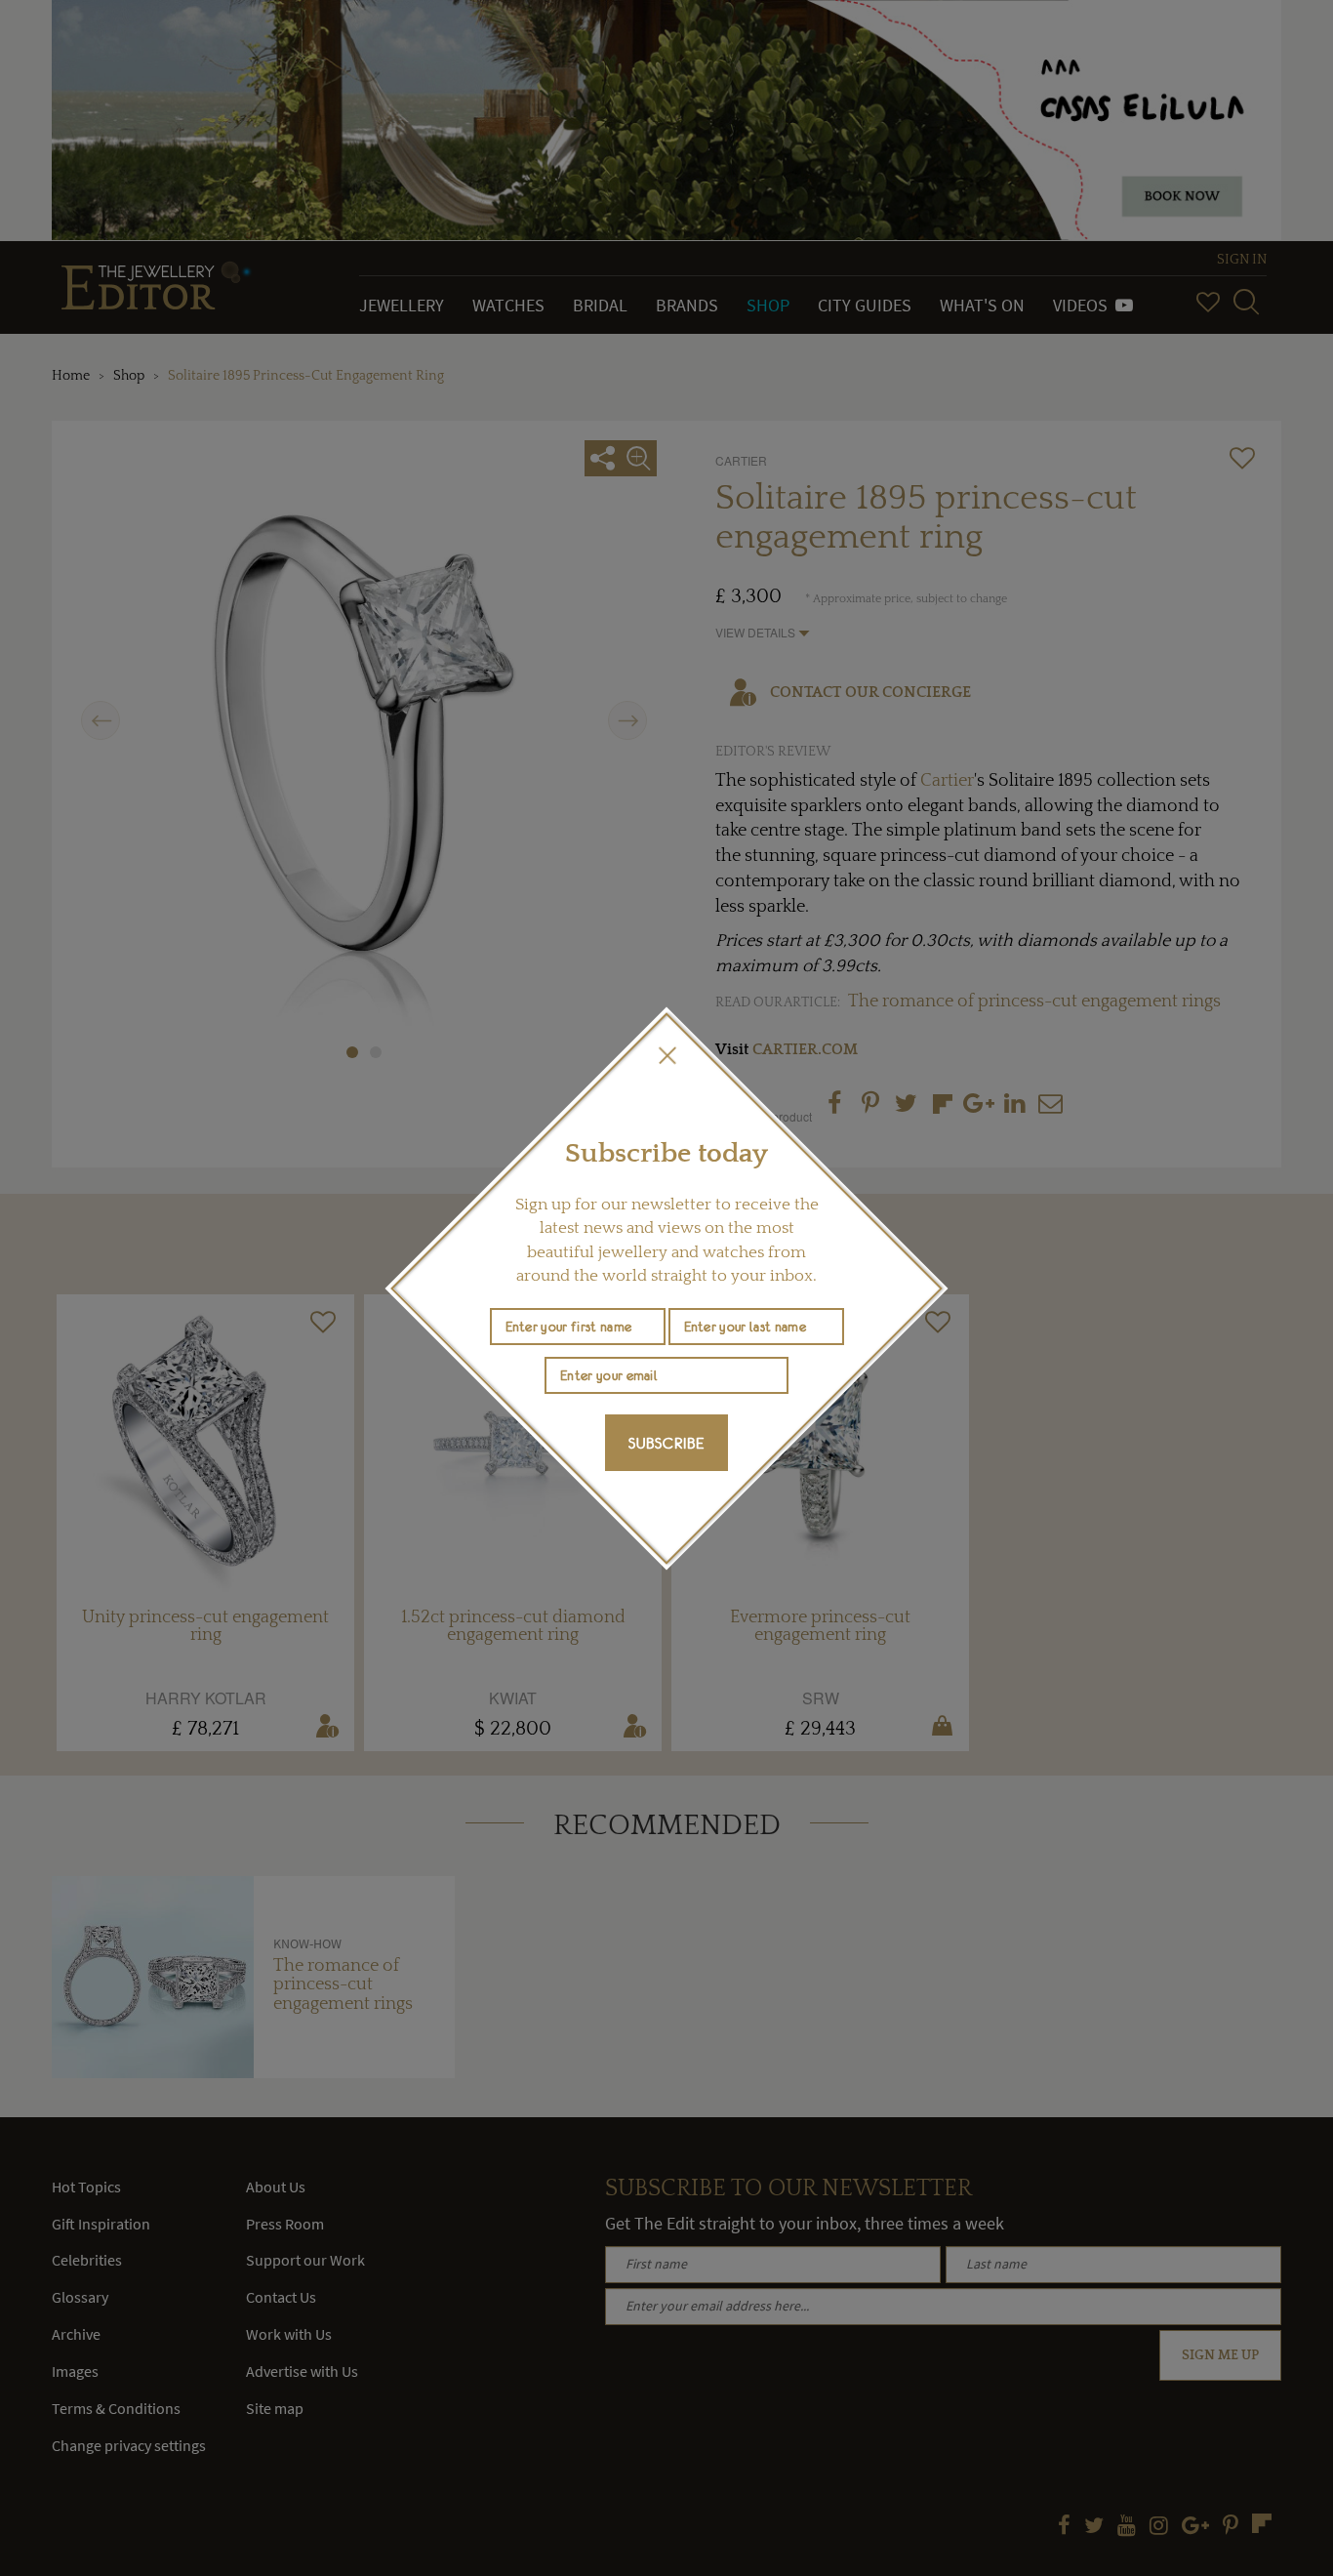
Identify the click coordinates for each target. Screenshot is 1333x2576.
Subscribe (666, 1443)
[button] (666, 1055)
